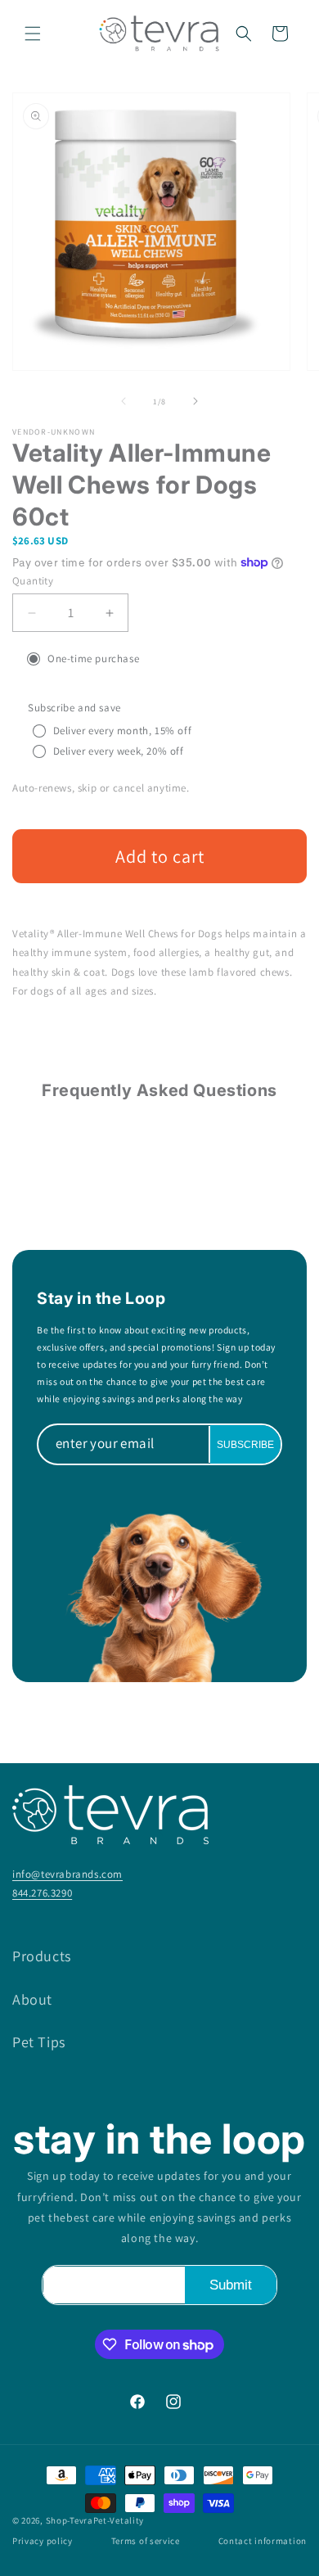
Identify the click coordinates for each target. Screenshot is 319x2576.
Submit (231, 2285)
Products (42, 1956)
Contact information (263, 2541)
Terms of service (146, 2541)
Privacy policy (43, 2541)
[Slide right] (195, 401)
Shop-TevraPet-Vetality (95, 2520)
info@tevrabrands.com (67, 1874)
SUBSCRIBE (245, 1444)
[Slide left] (124, 401)
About (32, 1999)
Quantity (33, 581)
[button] (33, 34)
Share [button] (46, 1039)
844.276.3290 (42, 1893)
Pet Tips (39, 2042)
